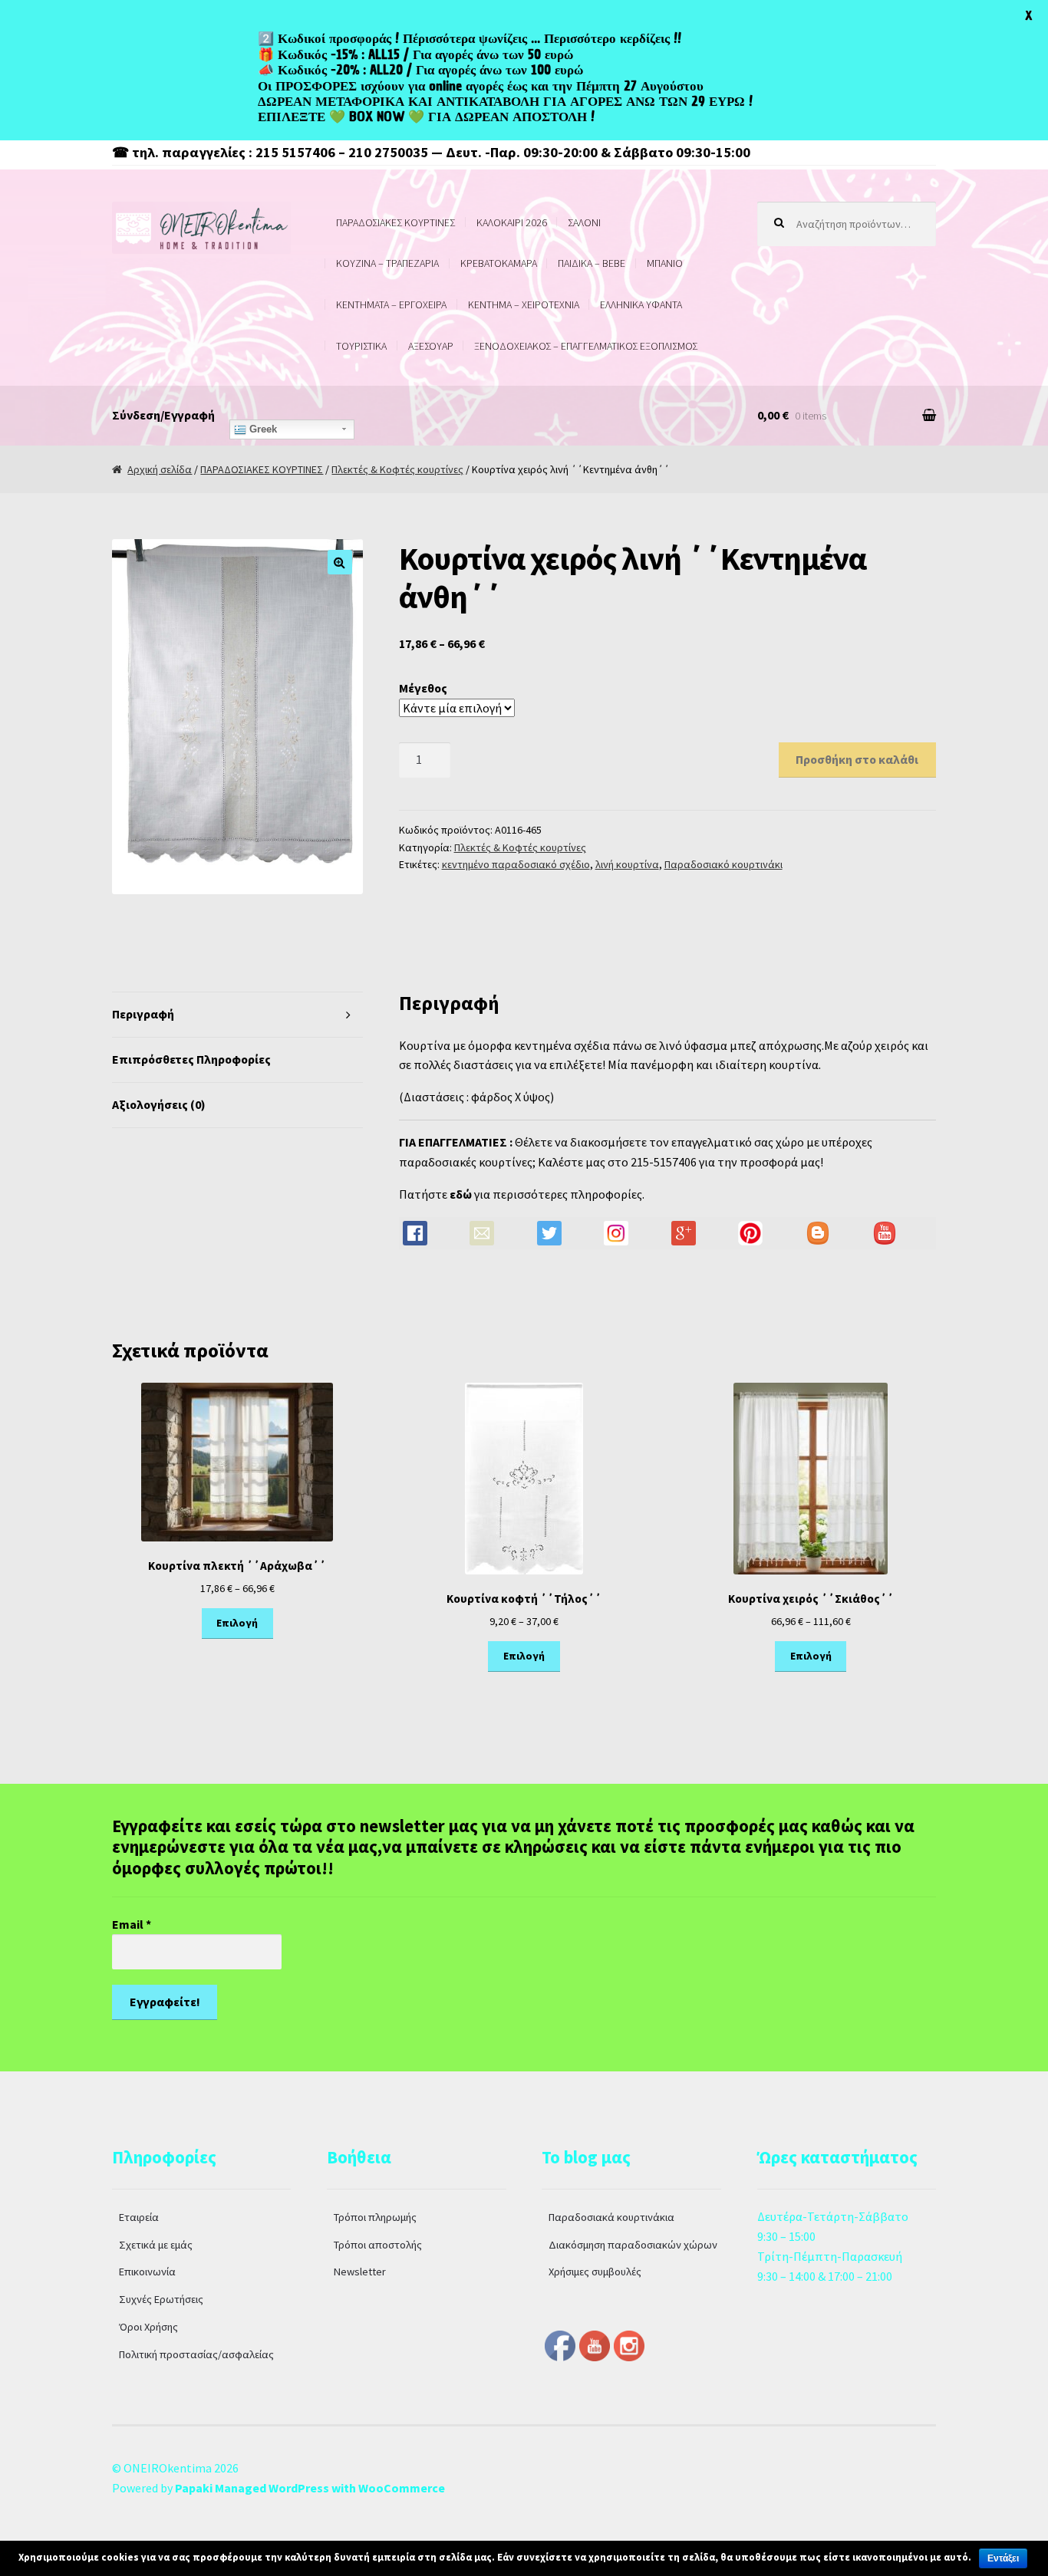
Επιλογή (237, 1623)
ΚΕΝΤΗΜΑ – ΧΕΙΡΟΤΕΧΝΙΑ (524, 304)
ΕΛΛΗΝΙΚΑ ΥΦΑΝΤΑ (641, 304)
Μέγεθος (423, 688)
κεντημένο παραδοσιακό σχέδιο (516, 864)
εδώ (461, 1194)
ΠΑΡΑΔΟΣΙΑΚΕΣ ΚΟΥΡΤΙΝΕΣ (395, 222)
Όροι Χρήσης (148, 2327)
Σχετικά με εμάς (156, 2245)
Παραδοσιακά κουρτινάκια (611, 2217)
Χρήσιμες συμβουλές (595, 2272)
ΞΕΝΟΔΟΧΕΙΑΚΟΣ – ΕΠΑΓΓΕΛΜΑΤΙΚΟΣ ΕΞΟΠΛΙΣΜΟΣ (586, 346)
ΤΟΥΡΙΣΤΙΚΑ (361, 346)
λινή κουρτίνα (627, 864)
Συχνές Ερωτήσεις (161, 2299)
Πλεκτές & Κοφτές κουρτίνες (397, 469)
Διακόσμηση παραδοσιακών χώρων (633, 2245)
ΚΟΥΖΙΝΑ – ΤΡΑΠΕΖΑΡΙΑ (387, 263)
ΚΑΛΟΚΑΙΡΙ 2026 (512, 222)
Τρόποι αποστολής (378, 2245)
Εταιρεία (139, 2217)
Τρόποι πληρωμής (375, 2217)
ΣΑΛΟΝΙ (584, 222)
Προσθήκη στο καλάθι (857, 759)
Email (132, 1924)
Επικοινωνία (147, 2272)
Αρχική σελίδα (160, 469)
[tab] (237, 1015)
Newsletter (360, 2272)
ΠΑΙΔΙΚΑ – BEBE (592, 263)
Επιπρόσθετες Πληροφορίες (191, 1059)
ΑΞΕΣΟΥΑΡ (431, 346)
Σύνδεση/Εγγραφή (163, 415)
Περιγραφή (143, 1014)
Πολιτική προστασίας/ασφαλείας (196, 2354)
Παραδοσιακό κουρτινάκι (723, 864)
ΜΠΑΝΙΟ (665, 263)
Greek (262, 429)
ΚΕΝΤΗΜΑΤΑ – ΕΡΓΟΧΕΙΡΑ (391, 304)
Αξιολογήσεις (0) (159, 1104)
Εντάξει (1003, 2558)
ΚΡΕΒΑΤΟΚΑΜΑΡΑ (499, 263)
